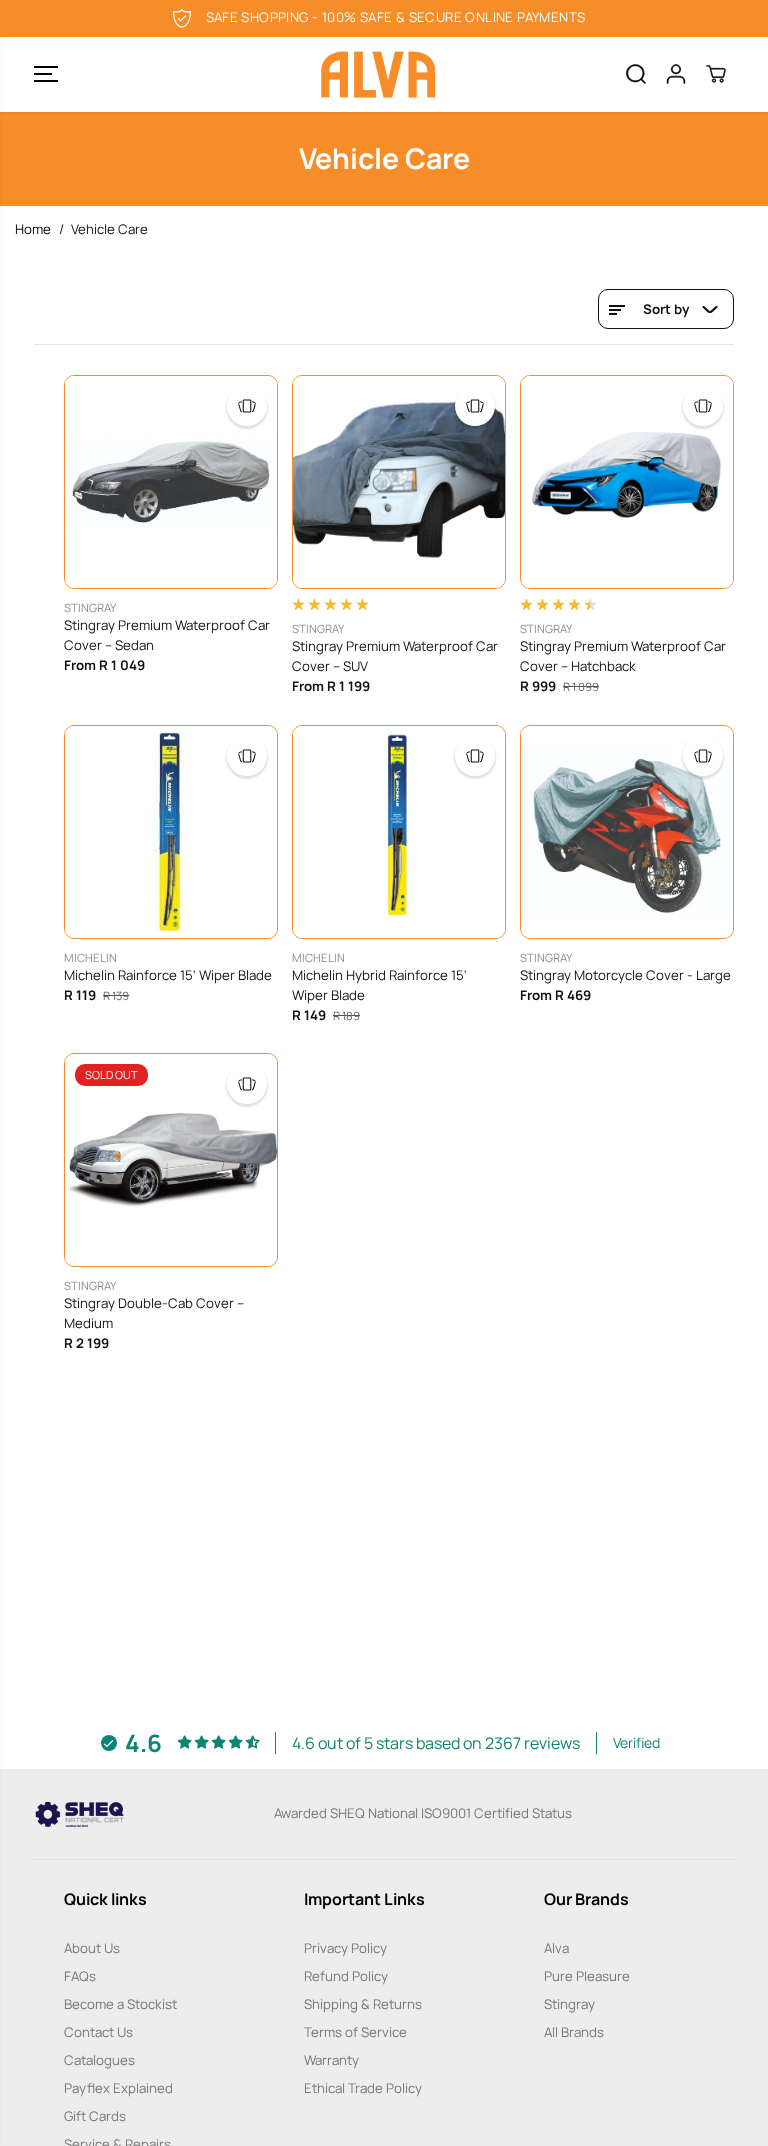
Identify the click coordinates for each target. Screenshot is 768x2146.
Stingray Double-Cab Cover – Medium (154, 1313)
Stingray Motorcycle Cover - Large (625, 975)
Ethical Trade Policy (363, 2088)
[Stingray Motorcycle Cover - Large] (627, 832)
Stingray (569, 2004)
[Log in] (676, 74)
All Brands (574, 2032)
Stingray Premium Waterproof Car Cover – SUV (395, 656)
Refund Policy (346, 1976)
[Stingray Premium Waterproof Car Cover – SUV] (399, 482)
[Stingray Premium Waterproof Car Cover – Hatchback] (627, 482)
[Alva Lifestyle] (379, 74)
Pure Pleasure (587, 1976)
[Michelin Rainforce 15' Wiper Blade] (171, 832)
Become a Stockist (120, 2004)
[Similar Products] (247, 406)
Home (33, 229)
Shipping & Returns (363, 2004)
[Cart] (716, 74)
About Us (92, 1948)
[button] (46, 74)
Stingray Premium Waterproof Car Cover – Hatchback (623, 656)
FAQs (80, 1976)
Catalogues (99, 2060)
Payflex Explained (118, 2088)
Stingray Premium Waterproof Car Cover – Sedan (167, 635)
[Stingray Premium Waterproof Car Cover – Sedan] (171, 482)
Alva (556, 1948)
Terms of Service (355, 2032)
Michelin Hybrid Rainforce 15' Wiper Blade (379, 985)
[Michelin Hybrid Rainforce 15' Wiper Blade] (399, 832)
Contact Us (98, 2032)
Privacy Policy (345, 1948)
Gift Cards (95, 2116)
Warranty (331, 2060)
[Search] (636, 74)
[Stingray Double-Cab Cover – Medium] (171, 1160)
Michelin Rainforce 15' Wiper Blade (168, 975)
